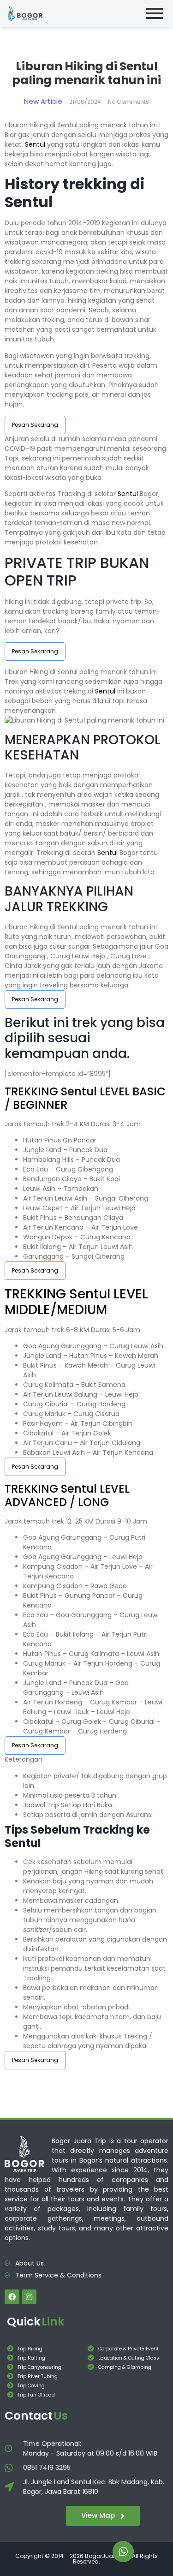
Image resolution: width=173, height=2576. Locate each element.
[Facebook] (12, 2297)
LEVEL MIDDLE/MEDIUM (76, 1302)
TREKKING (33, 1091)
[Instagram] (29, 2297)
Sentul (35, 144)
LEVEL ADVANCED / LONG (67, 1495)
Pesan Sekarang (35, 425)
